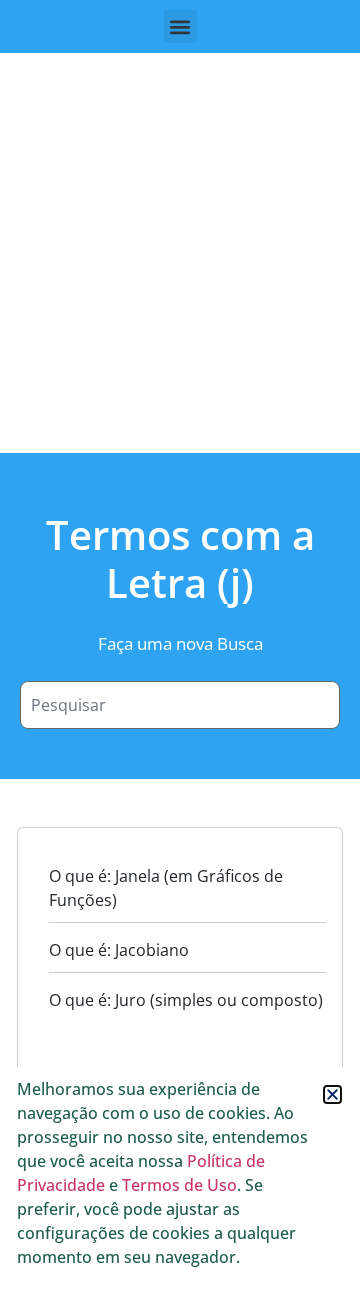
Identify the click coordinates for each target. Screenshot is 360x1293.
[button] (332, 1094)
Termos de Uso (179, 1185)
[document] (180, 646)
